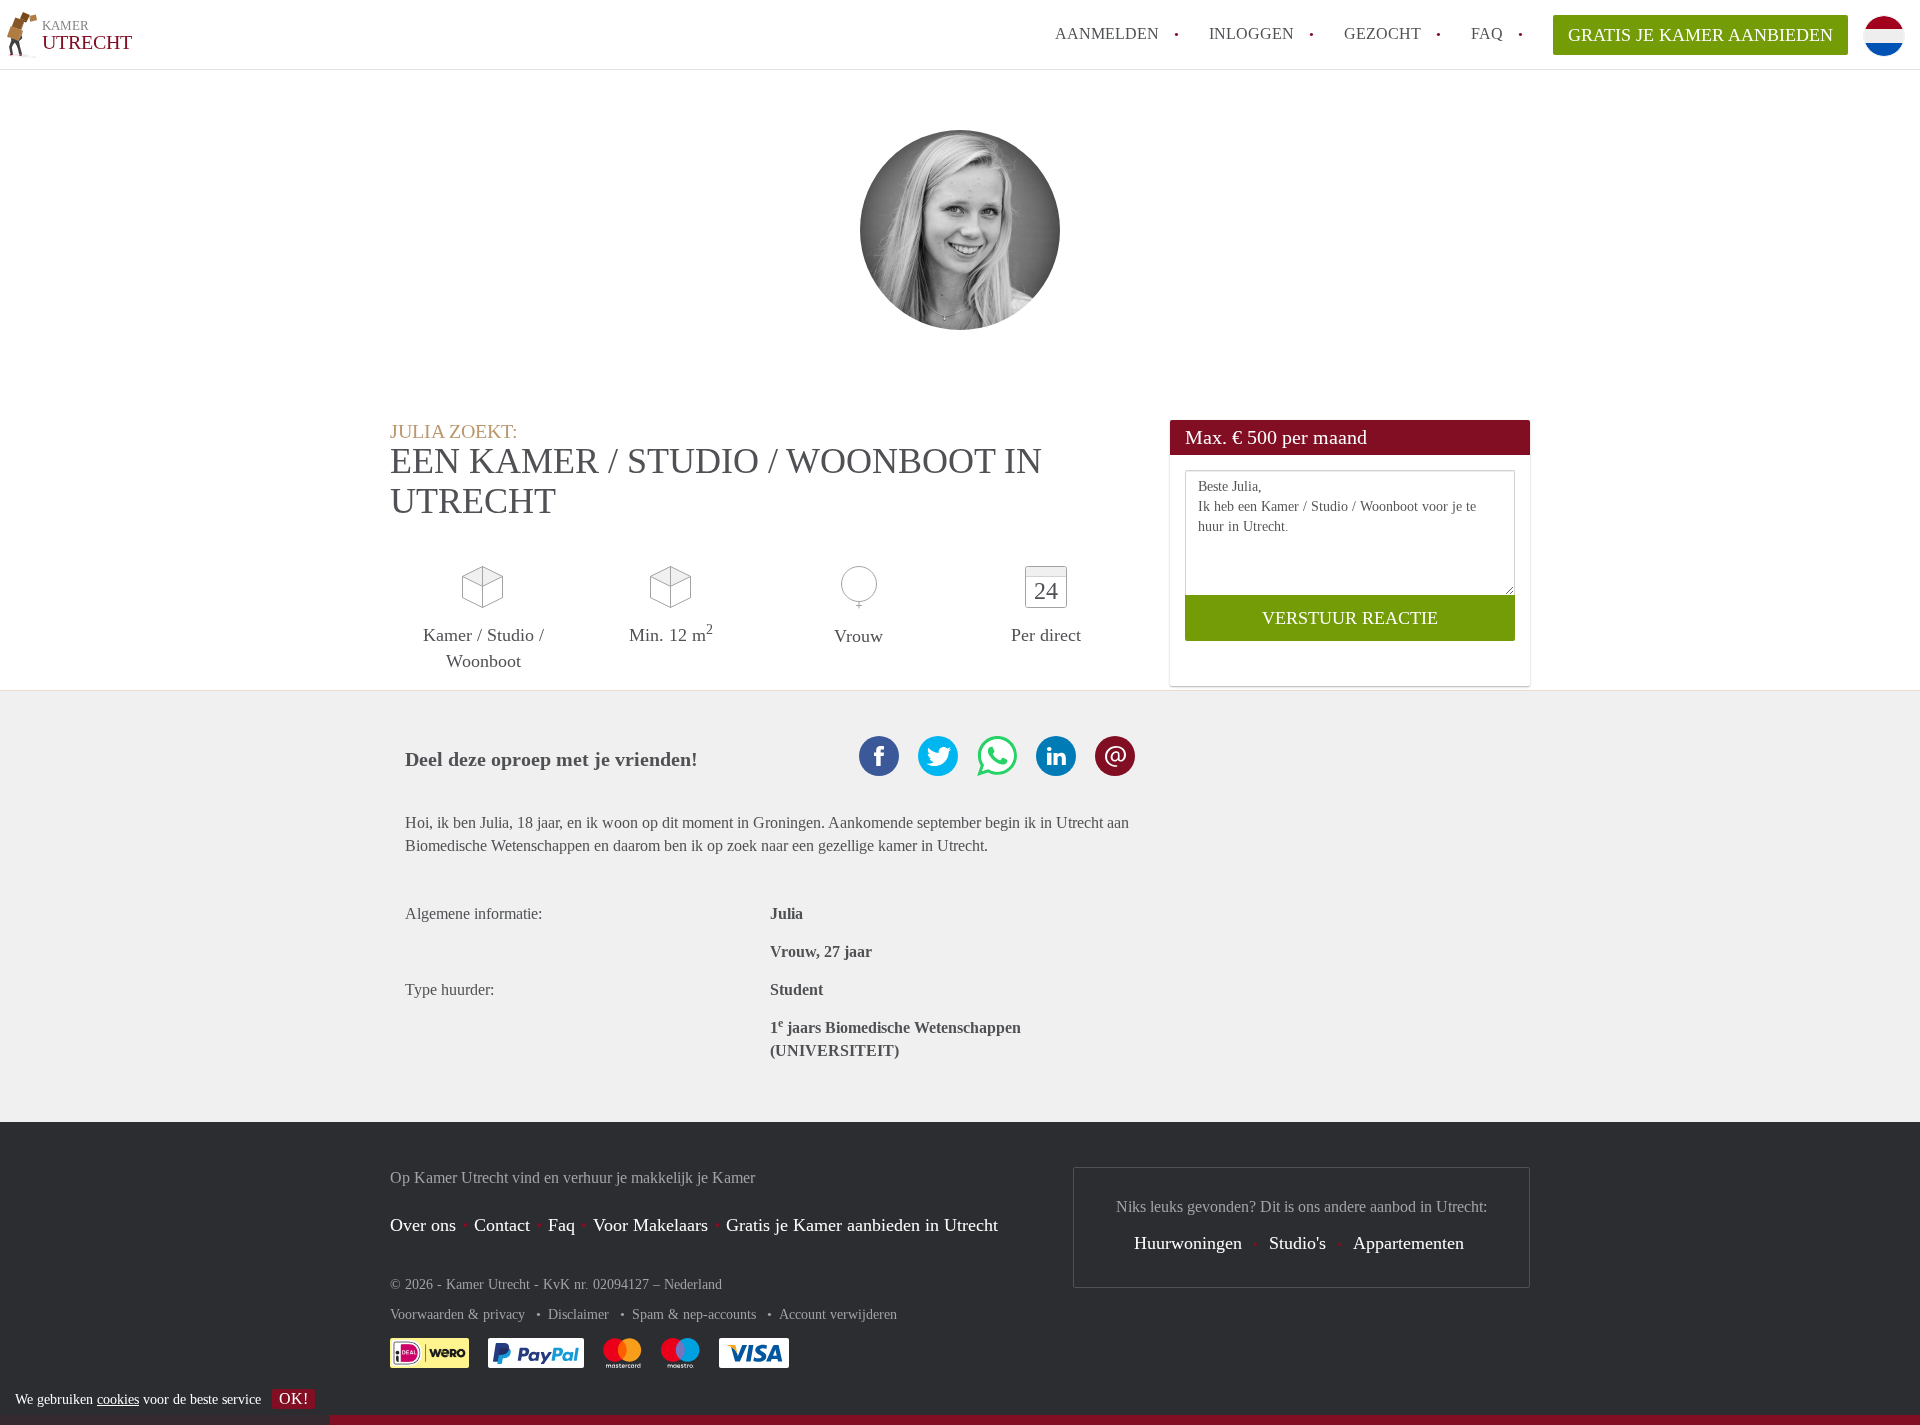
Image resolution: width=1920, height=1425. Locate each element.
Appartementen (1408, 1243)
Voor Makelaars (650, 1225)
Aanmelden (1107, 33)
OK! (293, 1398)
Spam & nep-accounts (696, 1314)
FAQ (1487, 33)
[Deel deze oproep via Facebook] (879, 756)
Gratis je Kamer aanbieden (1700, 35)
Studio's (1297, 1243)
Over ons (423, 1225)
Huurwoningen (1188, 1243)
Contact (502, 1225)
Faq (561, 1225)
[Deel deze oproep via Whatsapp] (997, 756)
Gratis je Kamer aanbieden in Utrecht (862, 1225)
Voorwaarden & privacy (459, 1314)
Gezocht (1382, 33)
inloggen (1251, 33)
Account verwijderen (838, 1314)
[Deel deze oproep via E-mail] (1115, 756)
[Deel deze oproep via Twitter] (938, 756)
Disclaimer (580, 1314)
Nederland (693, 1284)
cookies (118, 1399)
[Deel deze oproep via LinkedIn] (1056, 756)
